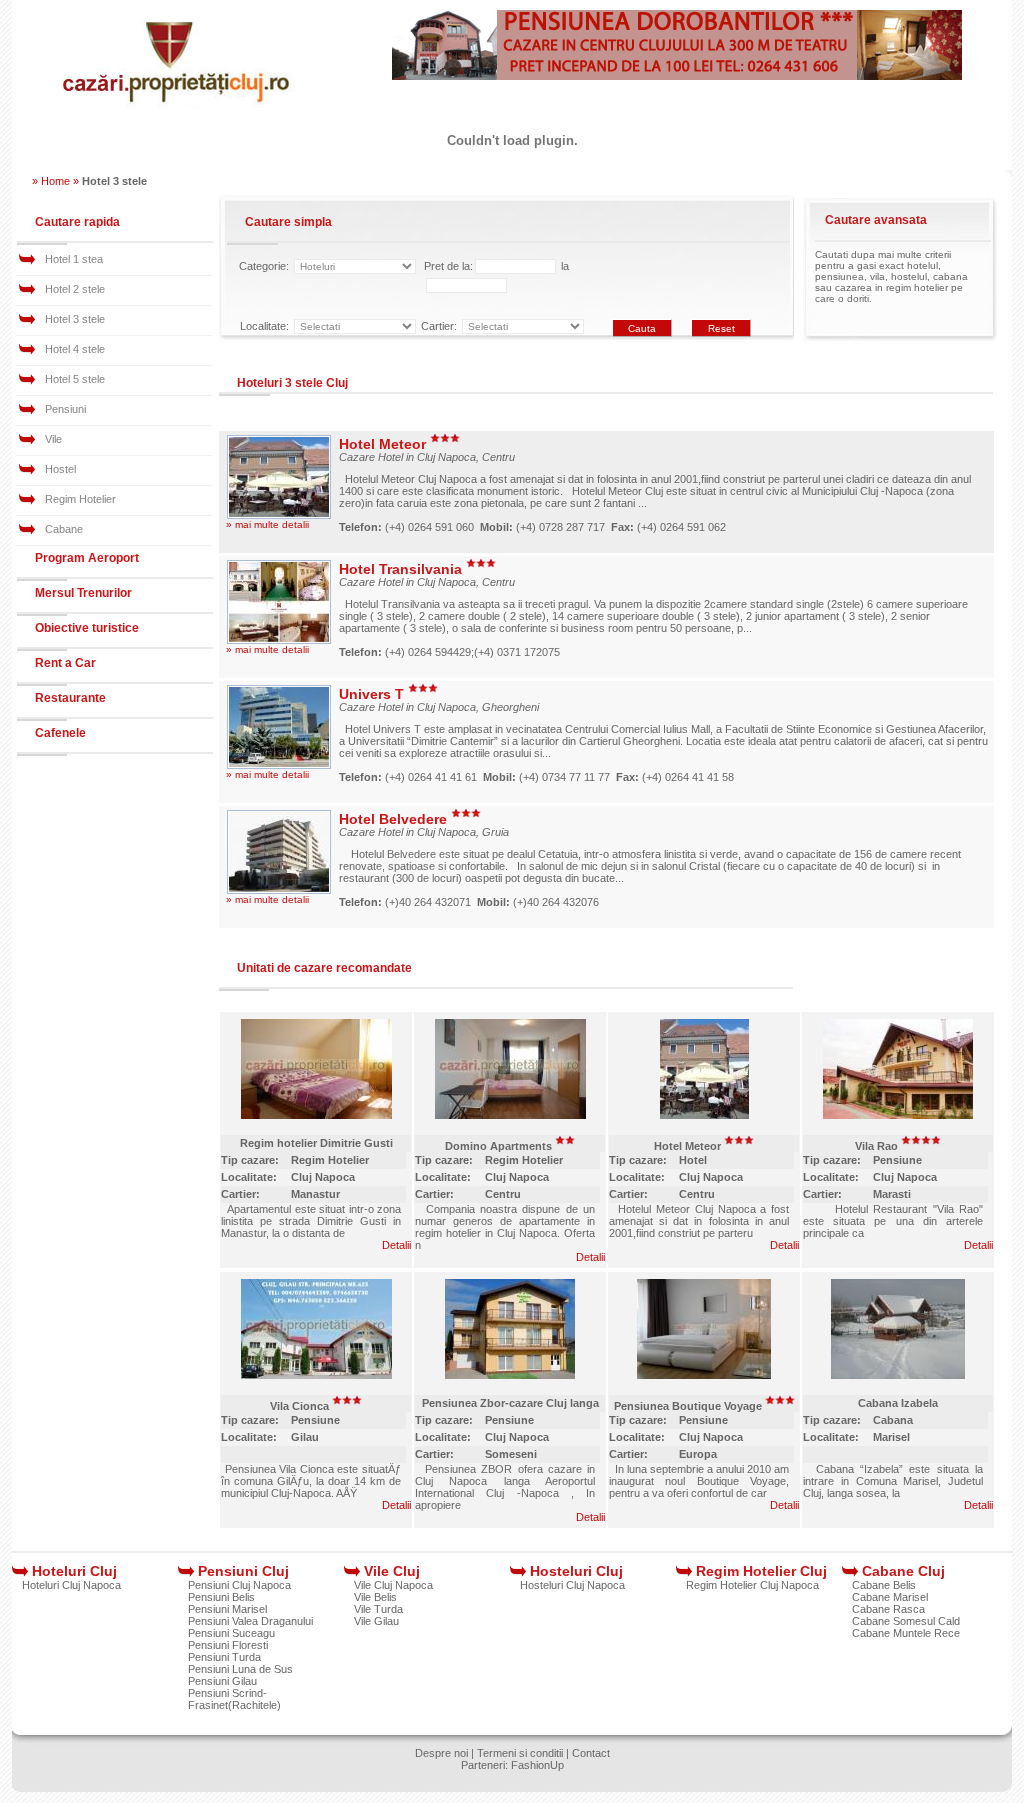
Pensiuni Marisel (227, 1609)
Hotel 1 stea (74, 259)
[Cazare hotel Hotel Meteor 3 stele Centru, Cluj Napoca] (279, 515)
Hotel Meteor (384, 444)
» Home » (55, 181)
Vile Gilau (376, 1621)
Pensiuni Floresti (228, 1645)
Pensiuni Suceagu (231, 1633)
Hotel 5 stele (75, 379)
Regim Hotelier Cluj (761, 1571)
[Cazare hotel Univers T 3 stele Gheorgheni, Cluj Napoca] (279, 765)
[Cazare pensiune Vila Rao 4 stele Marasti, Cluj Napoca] (898, 1117)
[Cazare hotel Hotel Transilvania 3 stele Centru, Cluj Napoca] (279, 640)
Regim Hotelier (80, 499)
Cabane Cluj (903, 1571)
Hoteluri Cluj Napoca (71, 1585)
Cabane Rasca (888, 1609)
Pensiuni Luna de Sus (240, 1669)
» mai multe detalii (267, 524)
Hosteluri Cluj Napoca (572, 1585)
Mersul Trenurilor (83, 593)
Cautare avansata (876, 220)
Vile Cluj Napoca (393, 1585)
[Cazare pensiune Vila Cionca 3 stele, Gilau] (316, 1377)
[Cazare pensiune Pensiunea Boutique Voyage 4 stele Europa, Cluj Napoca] (704, 1377)
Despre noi (441, 1753)
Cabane (64, 529)
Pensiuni (65, 409)
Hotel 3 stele (75, 319)
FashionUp (537, 1765)
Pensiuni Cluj (243, 1571)
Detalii (396, 1245)
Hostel (60, 469)
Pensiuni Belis (221, 1597)
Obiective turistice (87, 628)
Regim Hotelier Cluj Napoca (752, 1585)
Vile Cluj (392, 1571)
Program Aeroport (87, 558)
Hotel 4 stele (75, 349)
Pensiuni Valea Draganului (250, 1621)
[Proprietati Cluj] (177, 106)
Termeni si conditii (520, 1753)
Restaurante (70, 698)
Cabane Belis (884, 1585)
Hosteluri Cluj (576, 1571)
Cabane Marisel (890, 1597)
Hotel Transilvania (402, 569)
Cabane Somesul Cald (906, 1621)
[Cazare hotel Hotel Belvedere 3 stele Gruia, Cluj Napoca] (279, 890)
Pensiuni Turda (224, 1657)
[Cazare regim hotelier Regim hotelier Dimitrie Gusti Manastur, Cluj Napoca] (316, 1117)
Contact (591, 1753)
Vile (53, 439)
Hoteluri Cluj (74, 1571)
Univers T (373, 694)
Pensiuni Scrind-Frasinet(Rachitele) (234, 1699)
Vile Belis (375, 1597)
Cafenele (60, 733)
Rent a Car (65, 663)
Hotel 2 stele (75, 289)
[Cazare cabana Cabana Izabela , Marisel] (898, 1377)
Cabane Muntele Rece (906, 1633)
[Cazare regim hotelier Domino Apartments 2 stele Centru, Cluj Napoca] (510, 1117)
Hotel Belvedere (395, 819)
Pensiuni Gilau (222, 1681)
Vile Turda (378, 1609)
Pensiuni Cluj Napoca (239, 1585)
